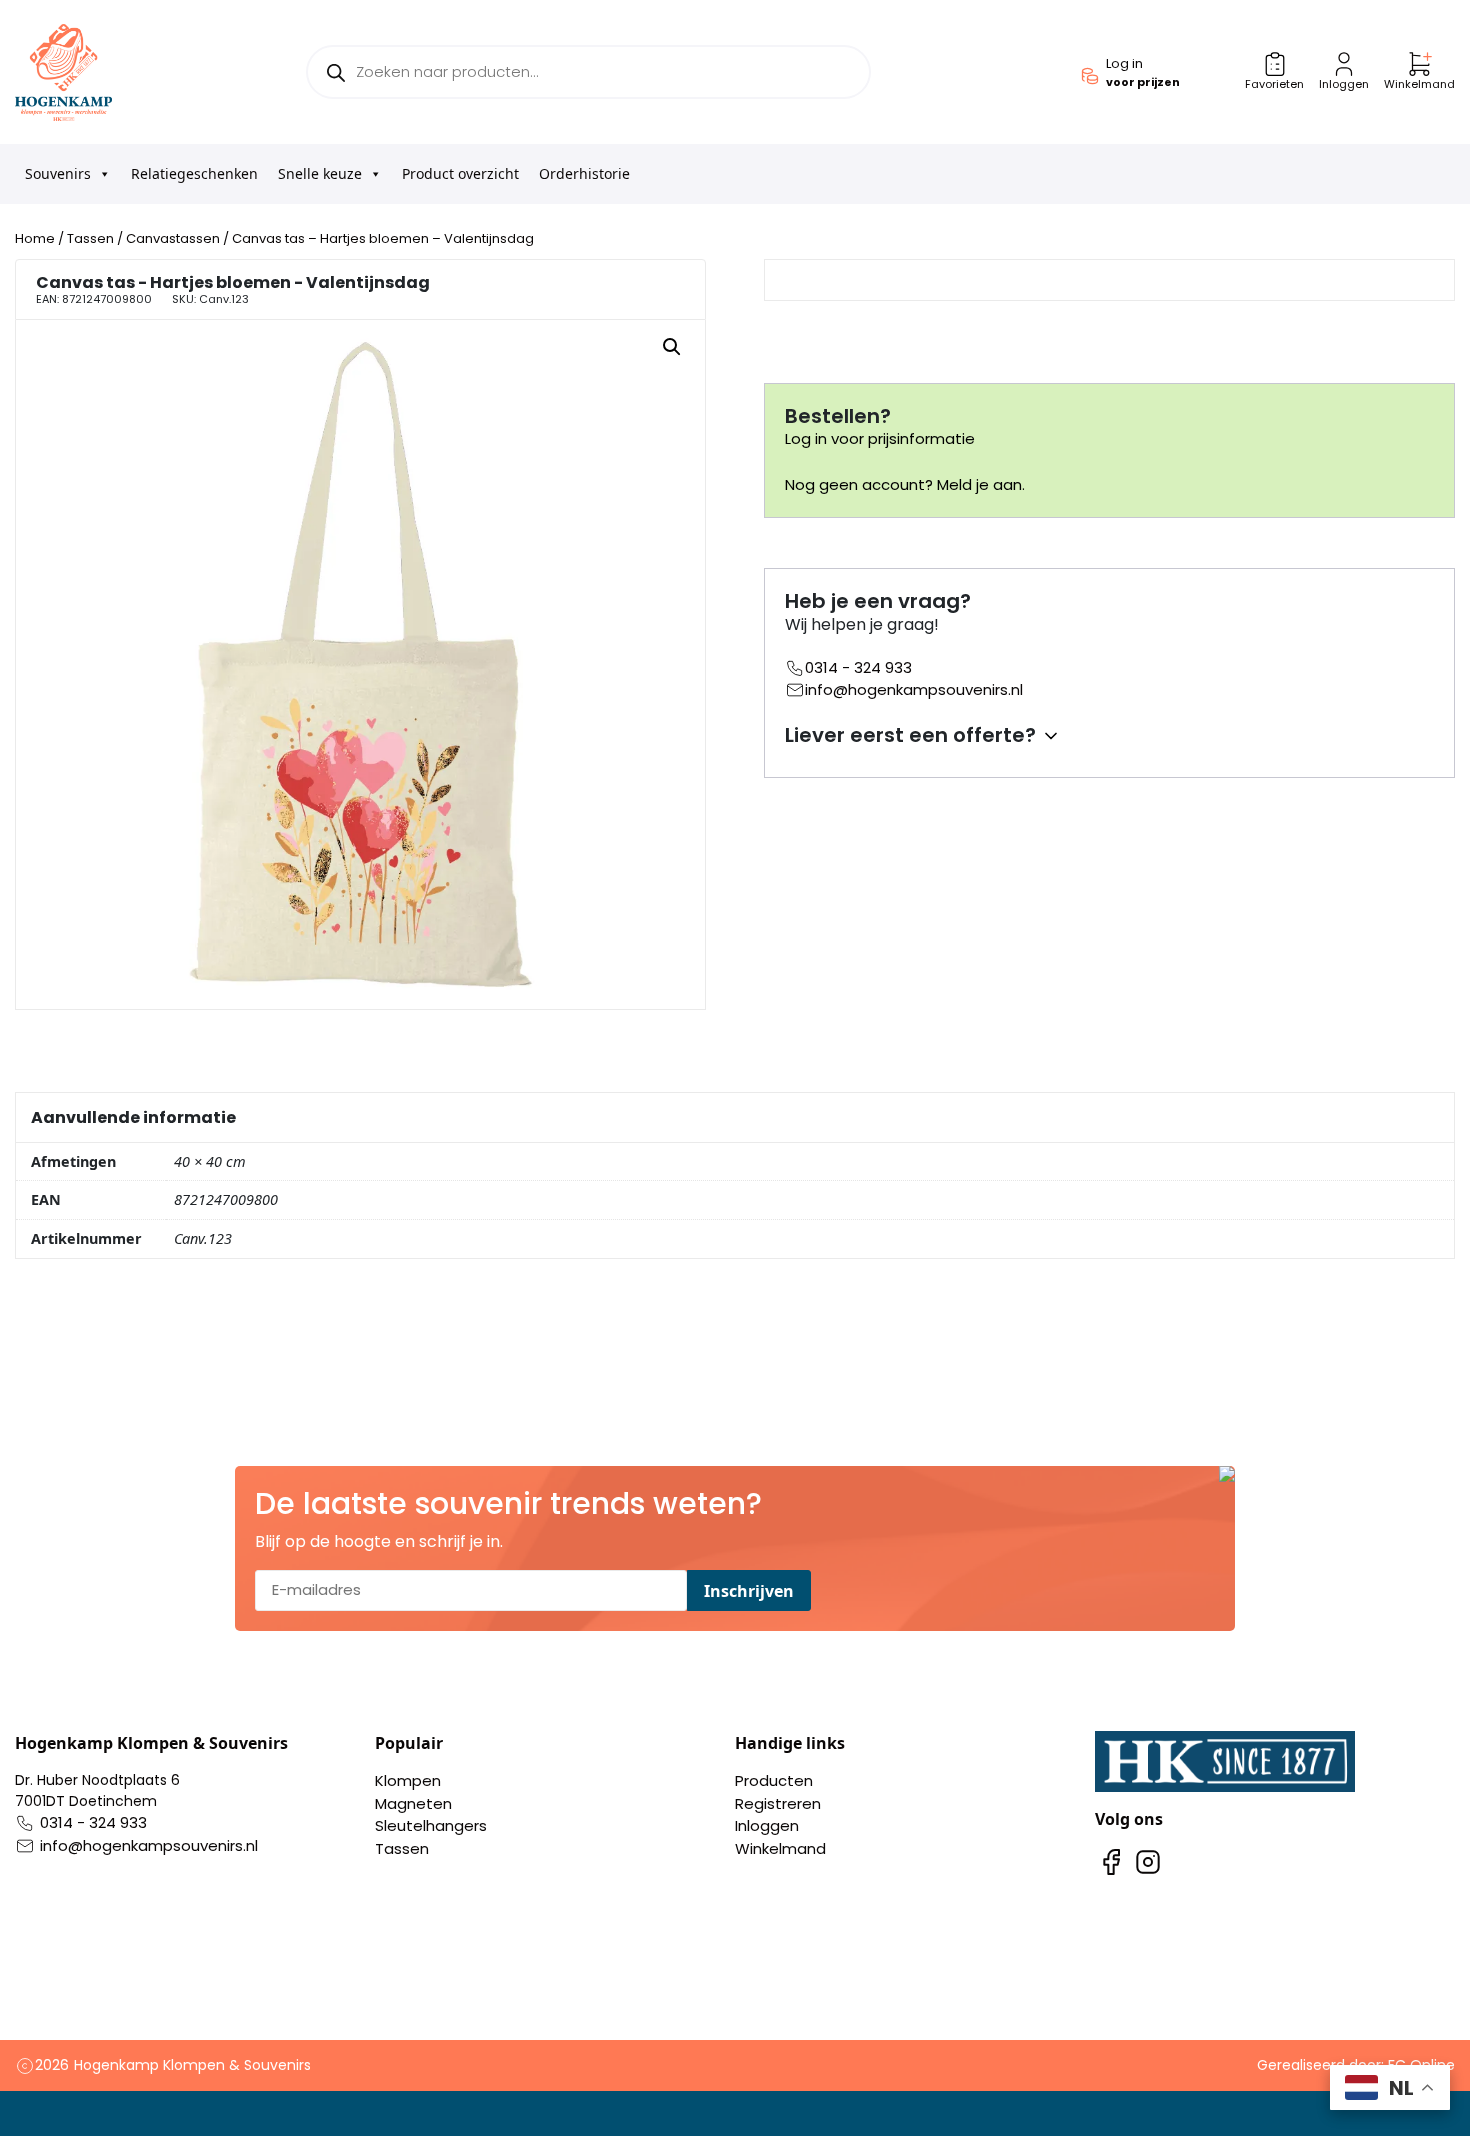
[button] (672, 347)
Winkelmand (780, 1848)
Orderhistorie (584, 173)
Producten (774, 1780)
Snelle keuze (320, 173)
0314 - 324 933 (858, 667)
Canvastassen (173, 238)
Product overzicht (460, 173)
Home (35, 238)
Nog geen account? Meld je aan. (905, 484)
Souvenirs (58, 173)
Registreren (778, 1803)
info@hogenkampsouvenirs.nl (914, 689)
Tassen (90, 238)
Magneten (413, 1803)
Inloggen (767, 1825)
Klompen (408, 1780)
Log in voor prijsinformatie (880, 438)
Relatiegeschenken (194, 173)
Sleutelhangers (431, 1825)
